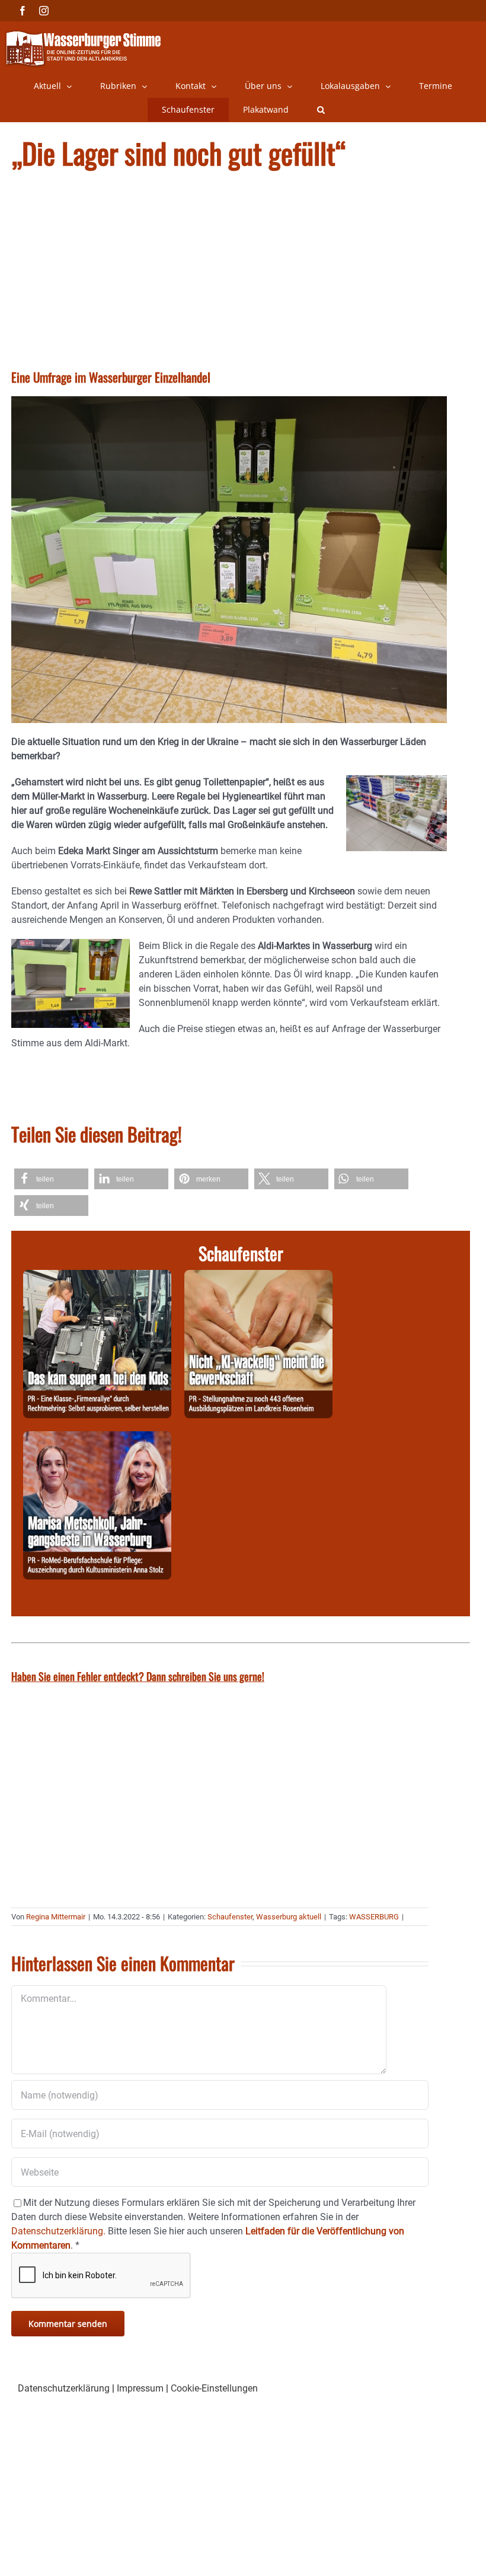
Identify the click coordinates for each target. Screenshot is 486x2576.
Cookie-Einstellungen (214, 2388)
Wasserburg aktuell (289, 1917)
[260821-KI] (258, 1277)
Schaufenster (230, 1917)
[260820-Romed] (97, 1438)
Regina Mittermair (56, 1917)
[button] (321, 110)
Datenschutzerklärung (64, 2388)
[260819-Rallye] (97, 1277)
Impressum (140, 2388)
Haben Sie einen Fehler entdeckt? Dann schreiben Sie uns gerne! (138, 1676)
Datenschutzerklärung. (58, 2231)
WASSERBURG (374, 1917)
